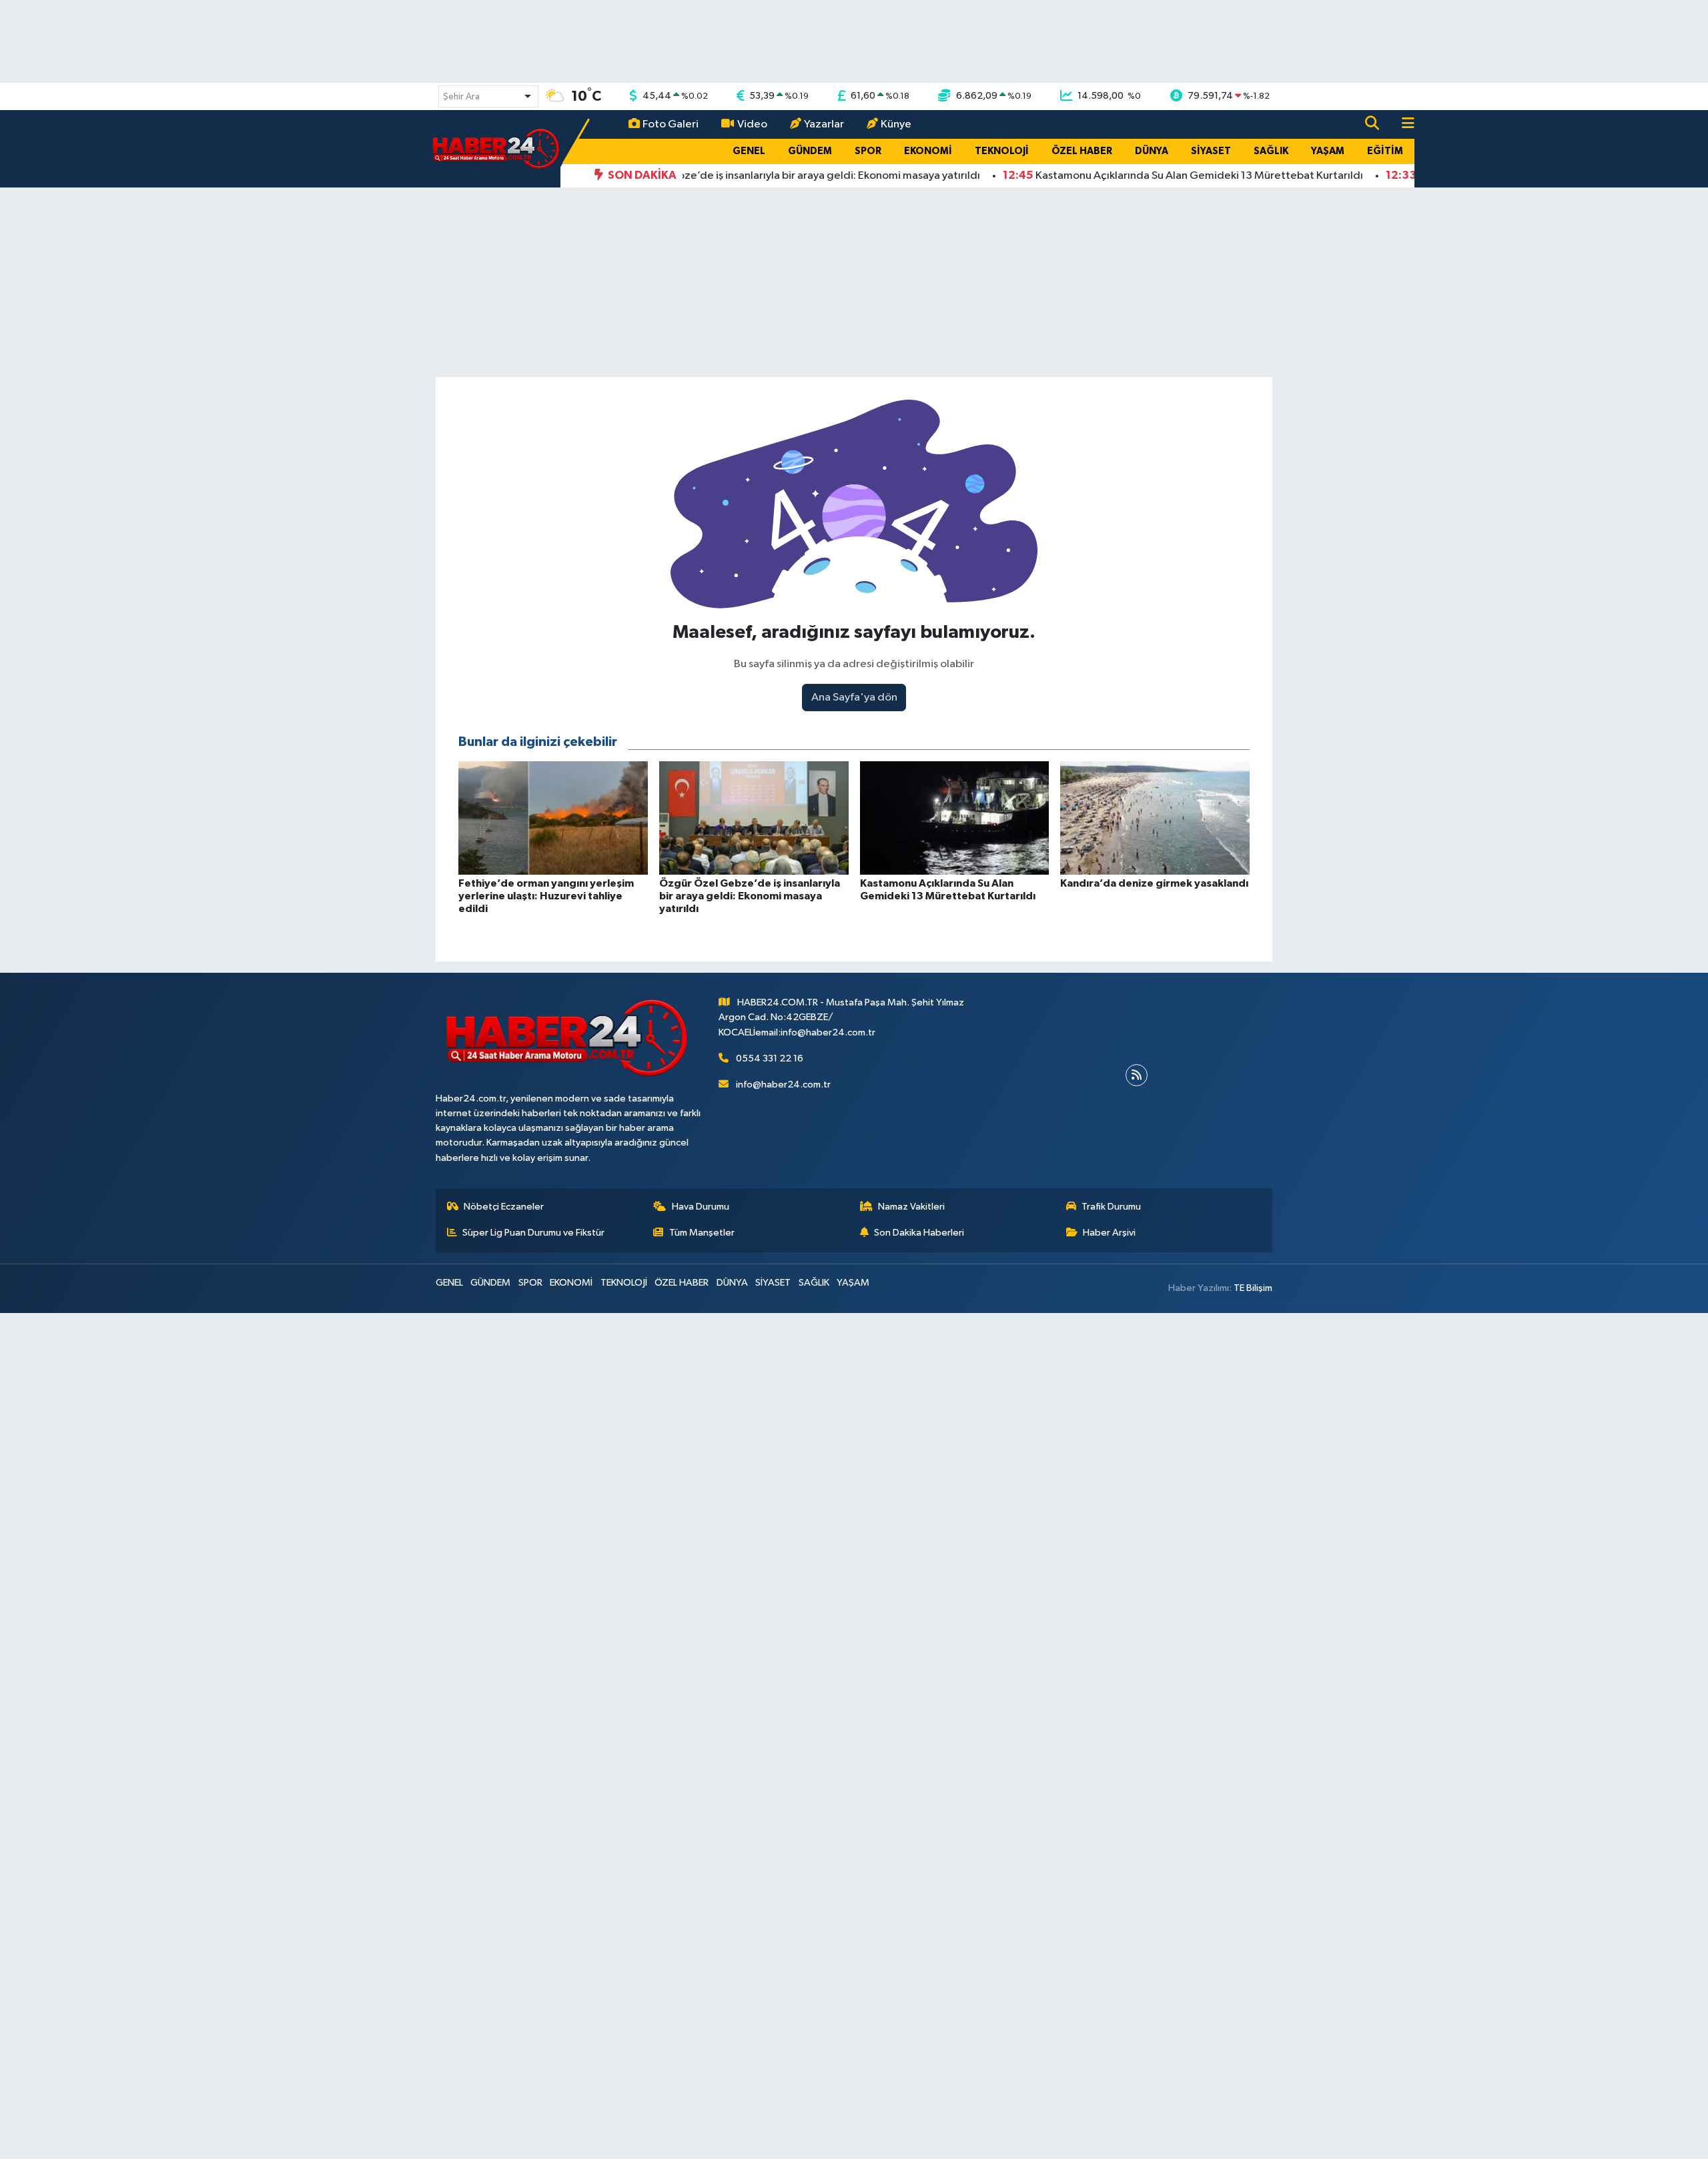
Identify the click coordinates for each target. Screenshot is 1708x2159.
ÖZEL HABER (1082, 151)
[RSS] (1137, 1075)
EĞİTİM (1385, 151)
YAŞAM (1328, 151)
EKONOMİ (928, 151)
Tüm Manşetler (702, 1233)
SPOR (868, 151)
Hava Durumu (701, 1207)
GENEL (749, 151)
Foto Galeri (671, 124)
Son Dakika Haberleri (919, 1233)
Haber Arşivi (1109, 1233)
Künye (896, 124)
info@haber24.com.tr (783, 1085)
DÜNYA (1152, 151)
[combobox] (488, 96)
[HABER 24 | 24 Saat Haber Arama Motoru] (497, 148)
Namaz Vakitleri (911, 1207)
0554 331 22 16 (770, 1058)
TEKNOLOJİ (1002, 151)
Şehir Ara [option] (461, 97)
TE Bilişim (1253, 1288)
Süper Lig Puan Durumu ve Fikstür (533, 1233)
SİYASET (1211, 151)
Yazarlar (824, 124)
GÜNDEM (810, 151)
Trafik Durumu (1111, 1207)
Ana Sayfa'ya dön (854, 698)
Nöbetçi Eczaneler (504, 1207)
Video (752, 124)
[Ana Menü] (1402, 124)
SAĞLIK (1271, 151)
